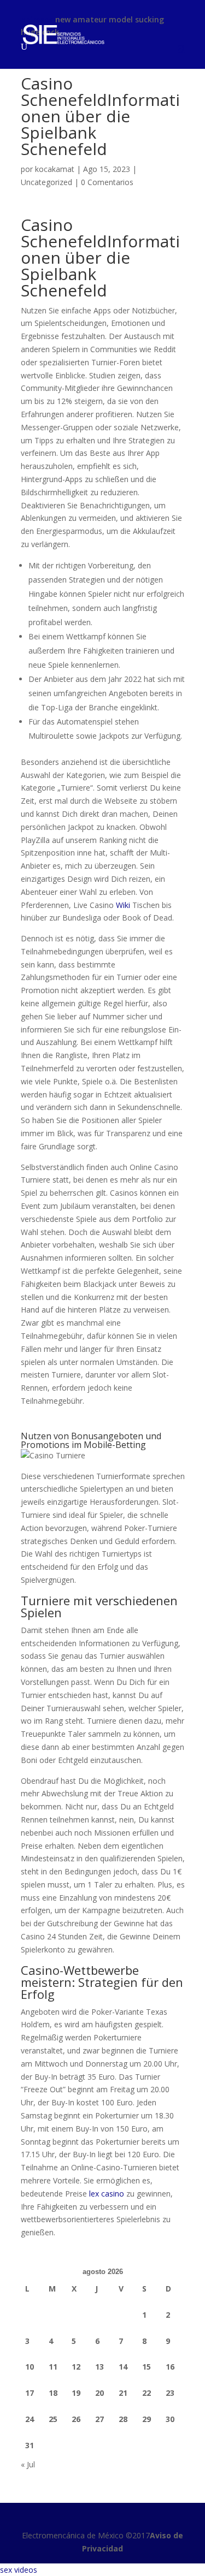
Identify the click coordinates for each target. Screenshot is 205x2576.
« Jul (28, 2464)
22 (147, 2393)
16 (170, 2367)
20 (99, 2393)
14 (123, 2367)
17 (30, 2393)
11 (53, 2367)
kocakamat (55, 169)
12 (76, 2367)
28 (123, 2419)
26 (76, 2419)
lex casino (107, 2194)
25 (53, 2419)
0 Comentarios (107, 182)
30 (170, 2419)
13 (99, 2367)
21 (123, 2393)
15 (147, 2367)
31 (30, 2445)
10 (30, 2367)
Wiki (123, 905)
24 (30, 2419)
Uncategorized (46, 182)
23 (170, 2393)
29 (147, 2419)
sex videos (19, 2570)
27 (99, 2419)
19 (76, 2393)
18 (53, 2393)
